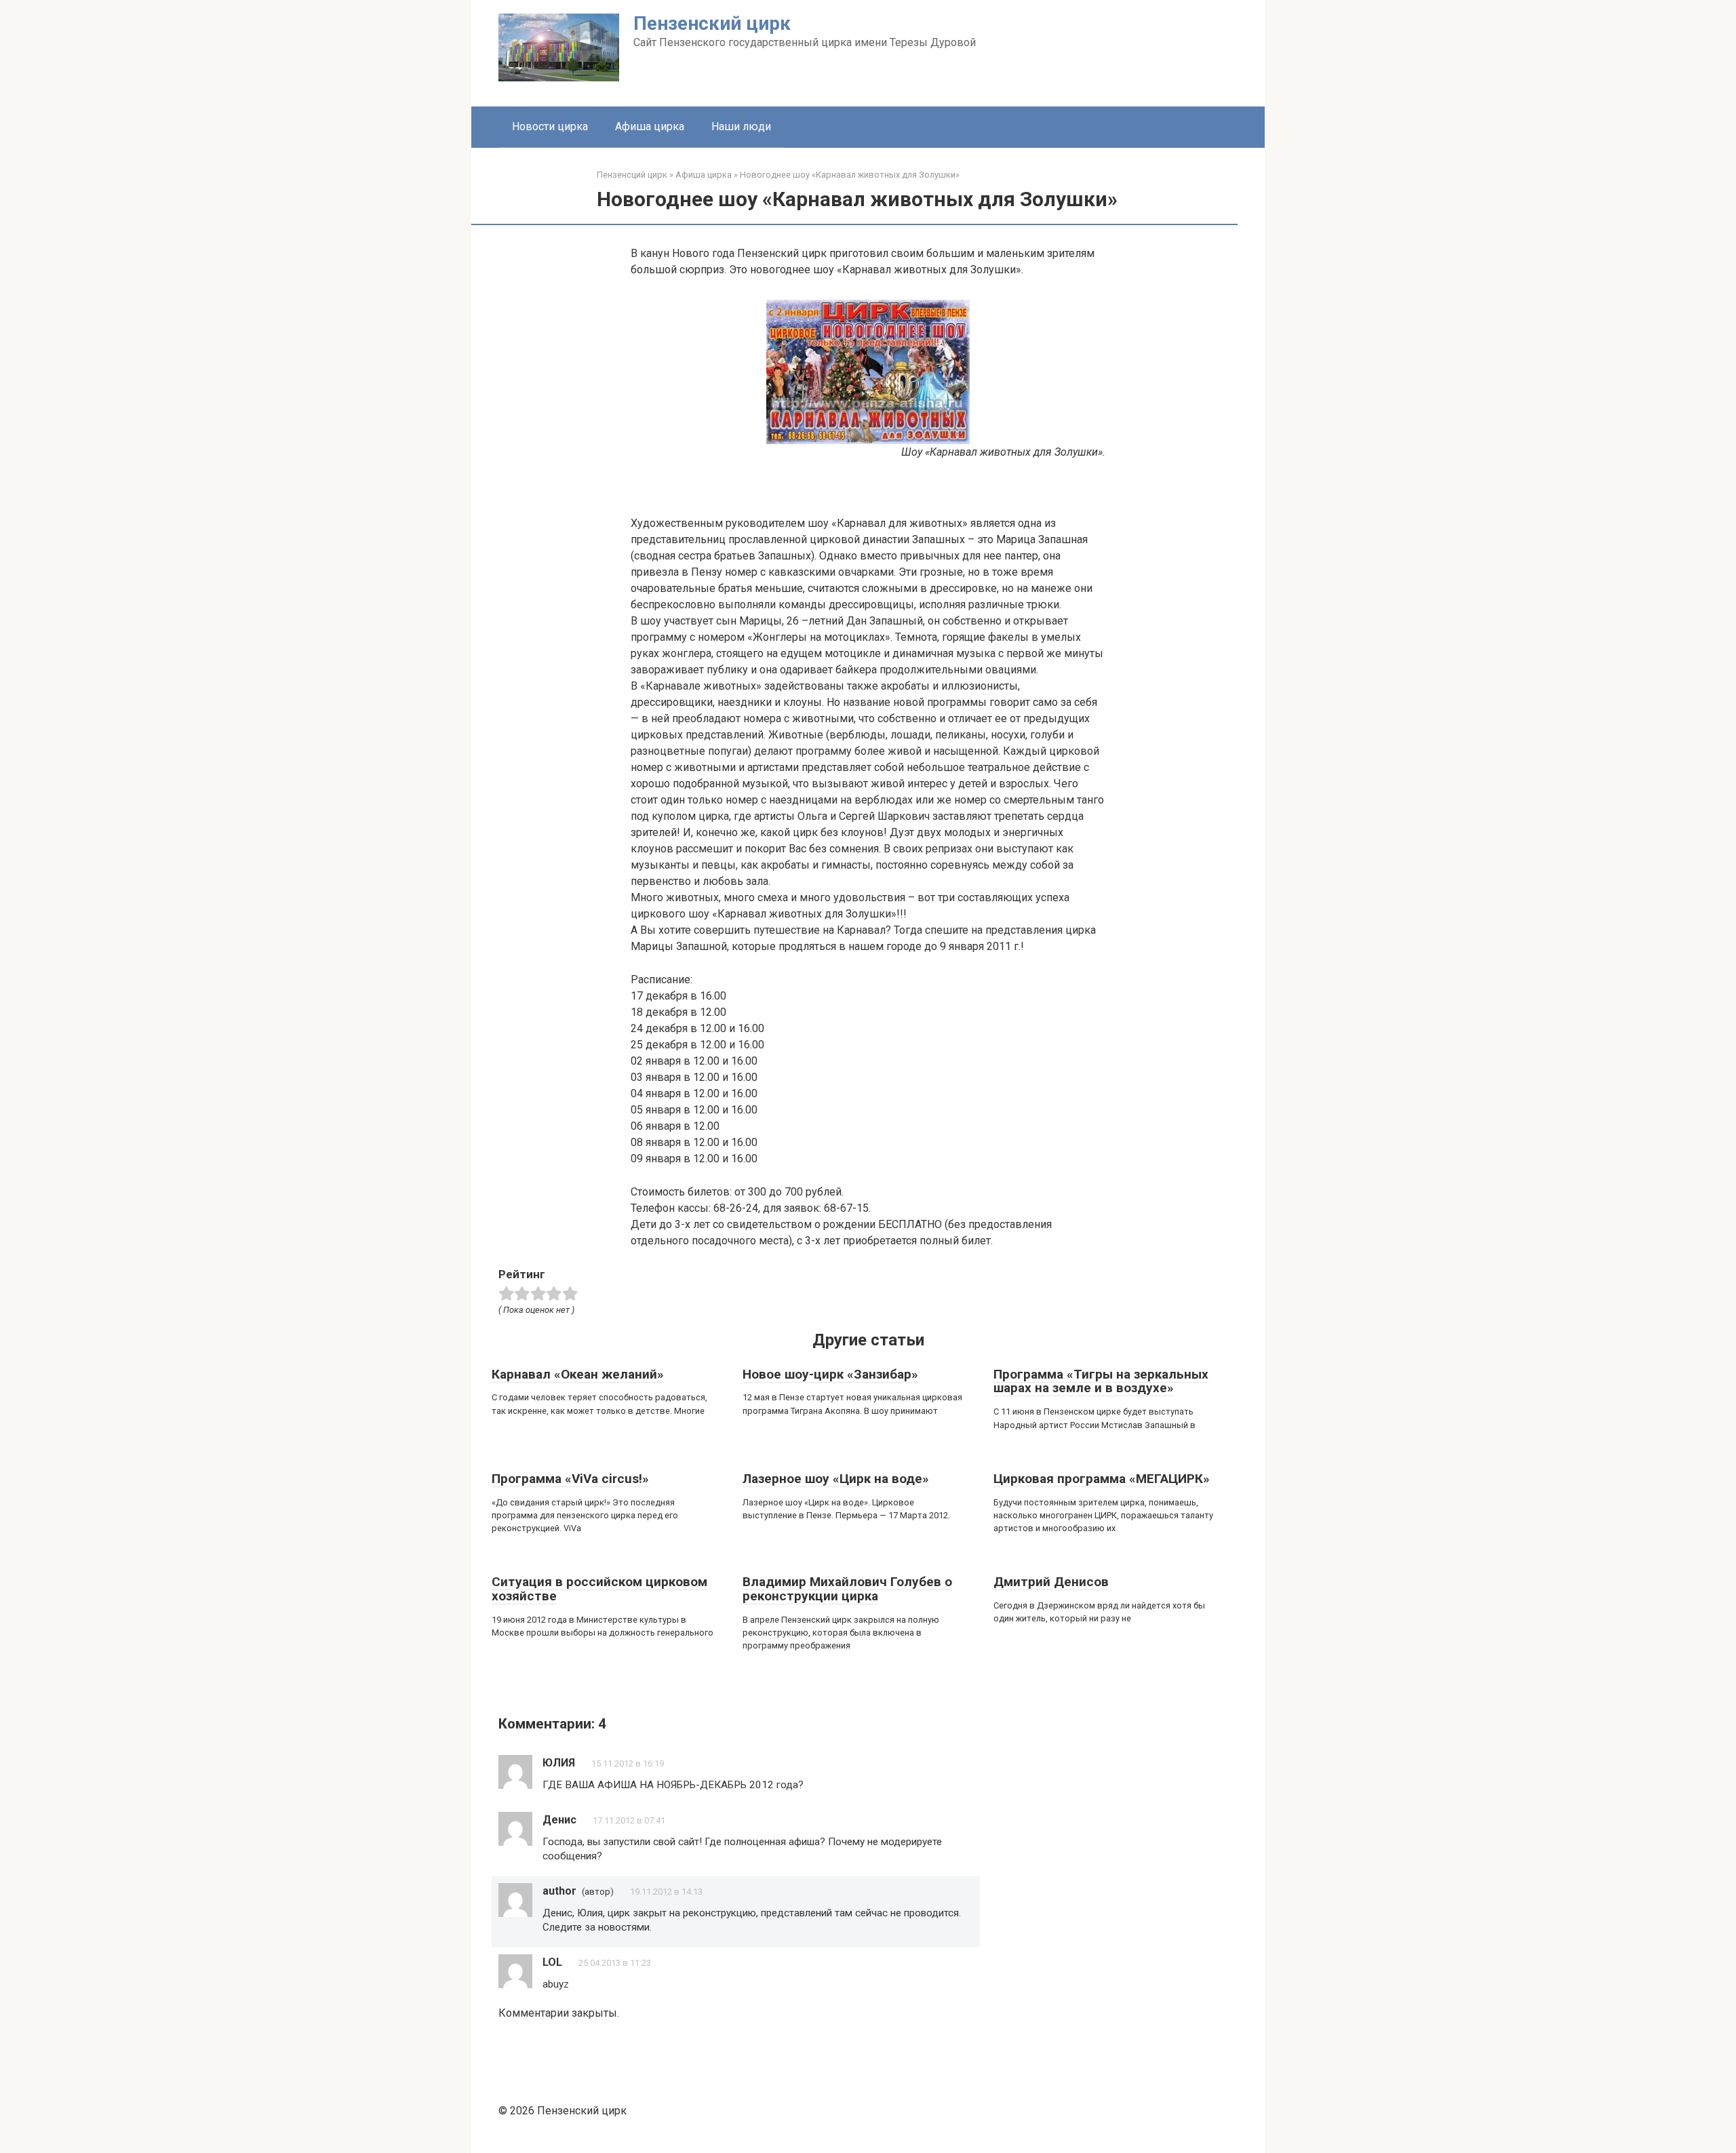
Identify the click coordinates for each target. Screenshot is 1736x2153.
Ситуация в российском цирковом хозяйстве (599, 1589)
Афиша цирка (650, 126)
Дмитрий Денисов (1051, 1582)
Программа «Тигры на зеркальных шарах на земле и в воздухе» (1101, 1381)
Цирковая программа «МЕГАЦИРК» (1102, 1479)
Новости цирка (550, 126)
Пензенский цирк (712, 23)
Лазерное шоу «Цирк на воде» (836, 1479)
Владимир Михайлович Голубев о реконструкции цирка (847, 1589)
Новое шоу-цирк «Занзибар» (830, 1374)
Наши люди (741, 126)
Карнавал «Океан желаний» (578, 1374)
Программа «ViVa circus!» (570, 1479)
